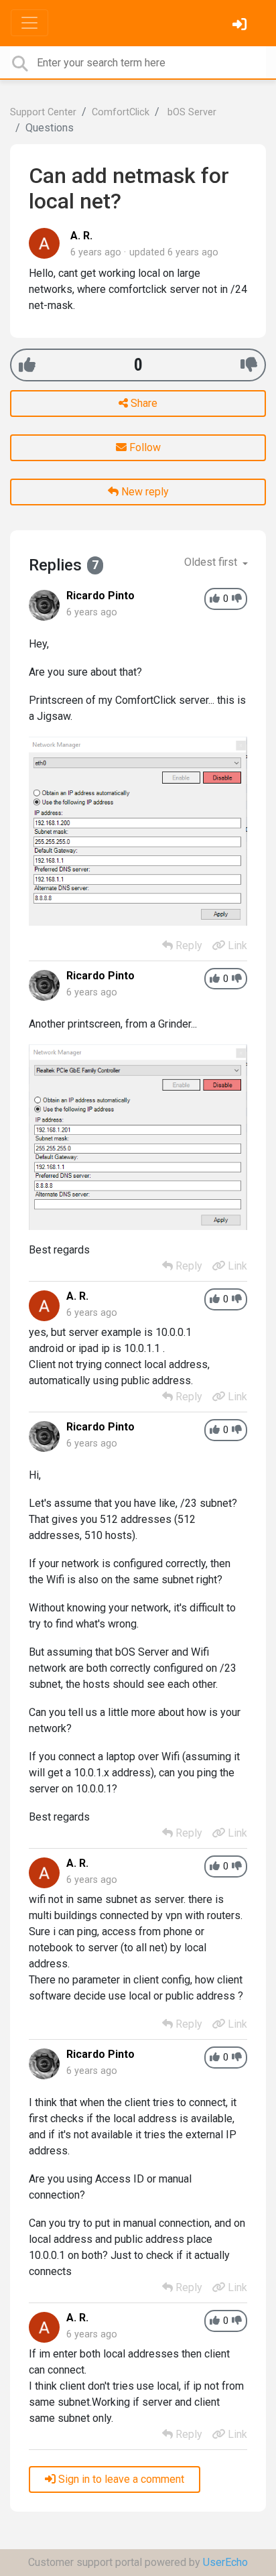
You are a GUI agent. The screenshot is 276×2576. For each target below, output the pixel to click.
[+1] (27, 365)
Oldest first (212, 562)
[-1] (249, 365)
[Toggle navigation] (29, 23)
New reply (144, 492)
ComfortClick (121, 112)
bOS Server (191, 112)
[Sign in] (241, 26)
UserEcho (225, 2562)
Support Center (43, 112)
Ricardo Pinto (100, 596)
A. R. (81, 236)
